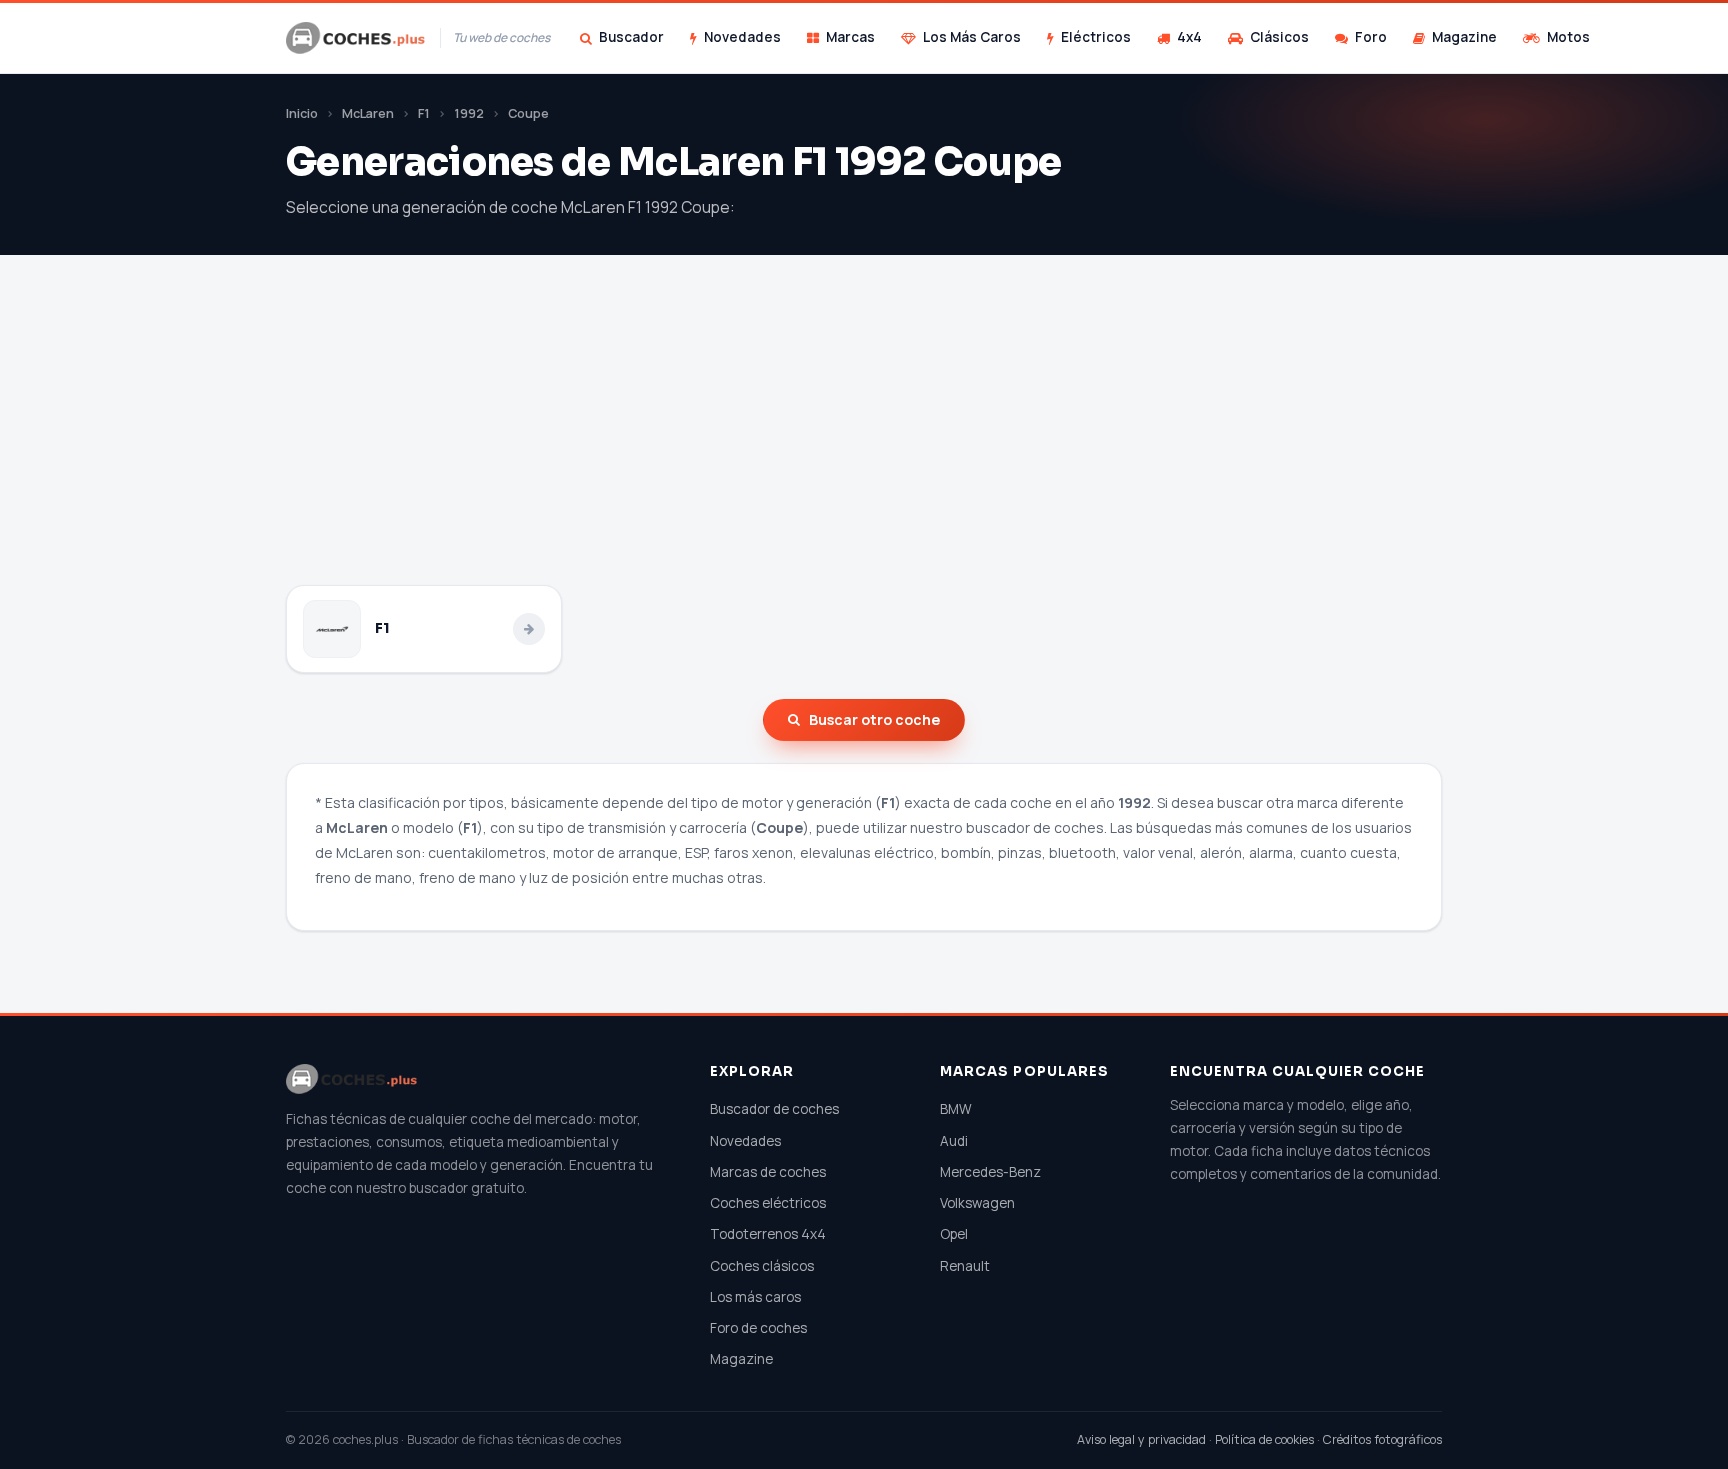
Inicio (302, 113)
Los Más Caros (972, 37)
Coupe (528, 113)
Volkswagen (977, 1203)
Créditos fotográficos (1382, 1439)
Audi (954, 1141)
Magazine (1464, 37)
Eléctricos (1096, 37)
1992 (469, 113)
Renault (965, 1266)
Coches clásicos (762, 1266)
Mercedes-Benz (990, 1172)
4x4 (1189, 37)
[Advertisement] (864, 435)
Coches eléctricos (768, 1203)
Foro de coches (758, 1328)
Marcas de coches (768, 1172)
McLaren (368, 113)
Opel (954, 1234)
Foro (1371, 37)
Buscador (631, 37)
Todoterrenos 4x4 (768, 1234)
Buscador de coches (774, 1109)
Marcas (850, 37)
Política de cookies (1264, 1439)
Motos (1568, 37)
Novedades (742, 37)
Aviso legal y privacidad (1141, 1439)
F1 (424, 113)
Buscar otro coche (874, 719)
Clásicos (1279, 37)
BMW (956, 1109)
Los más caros (755, 1297)
